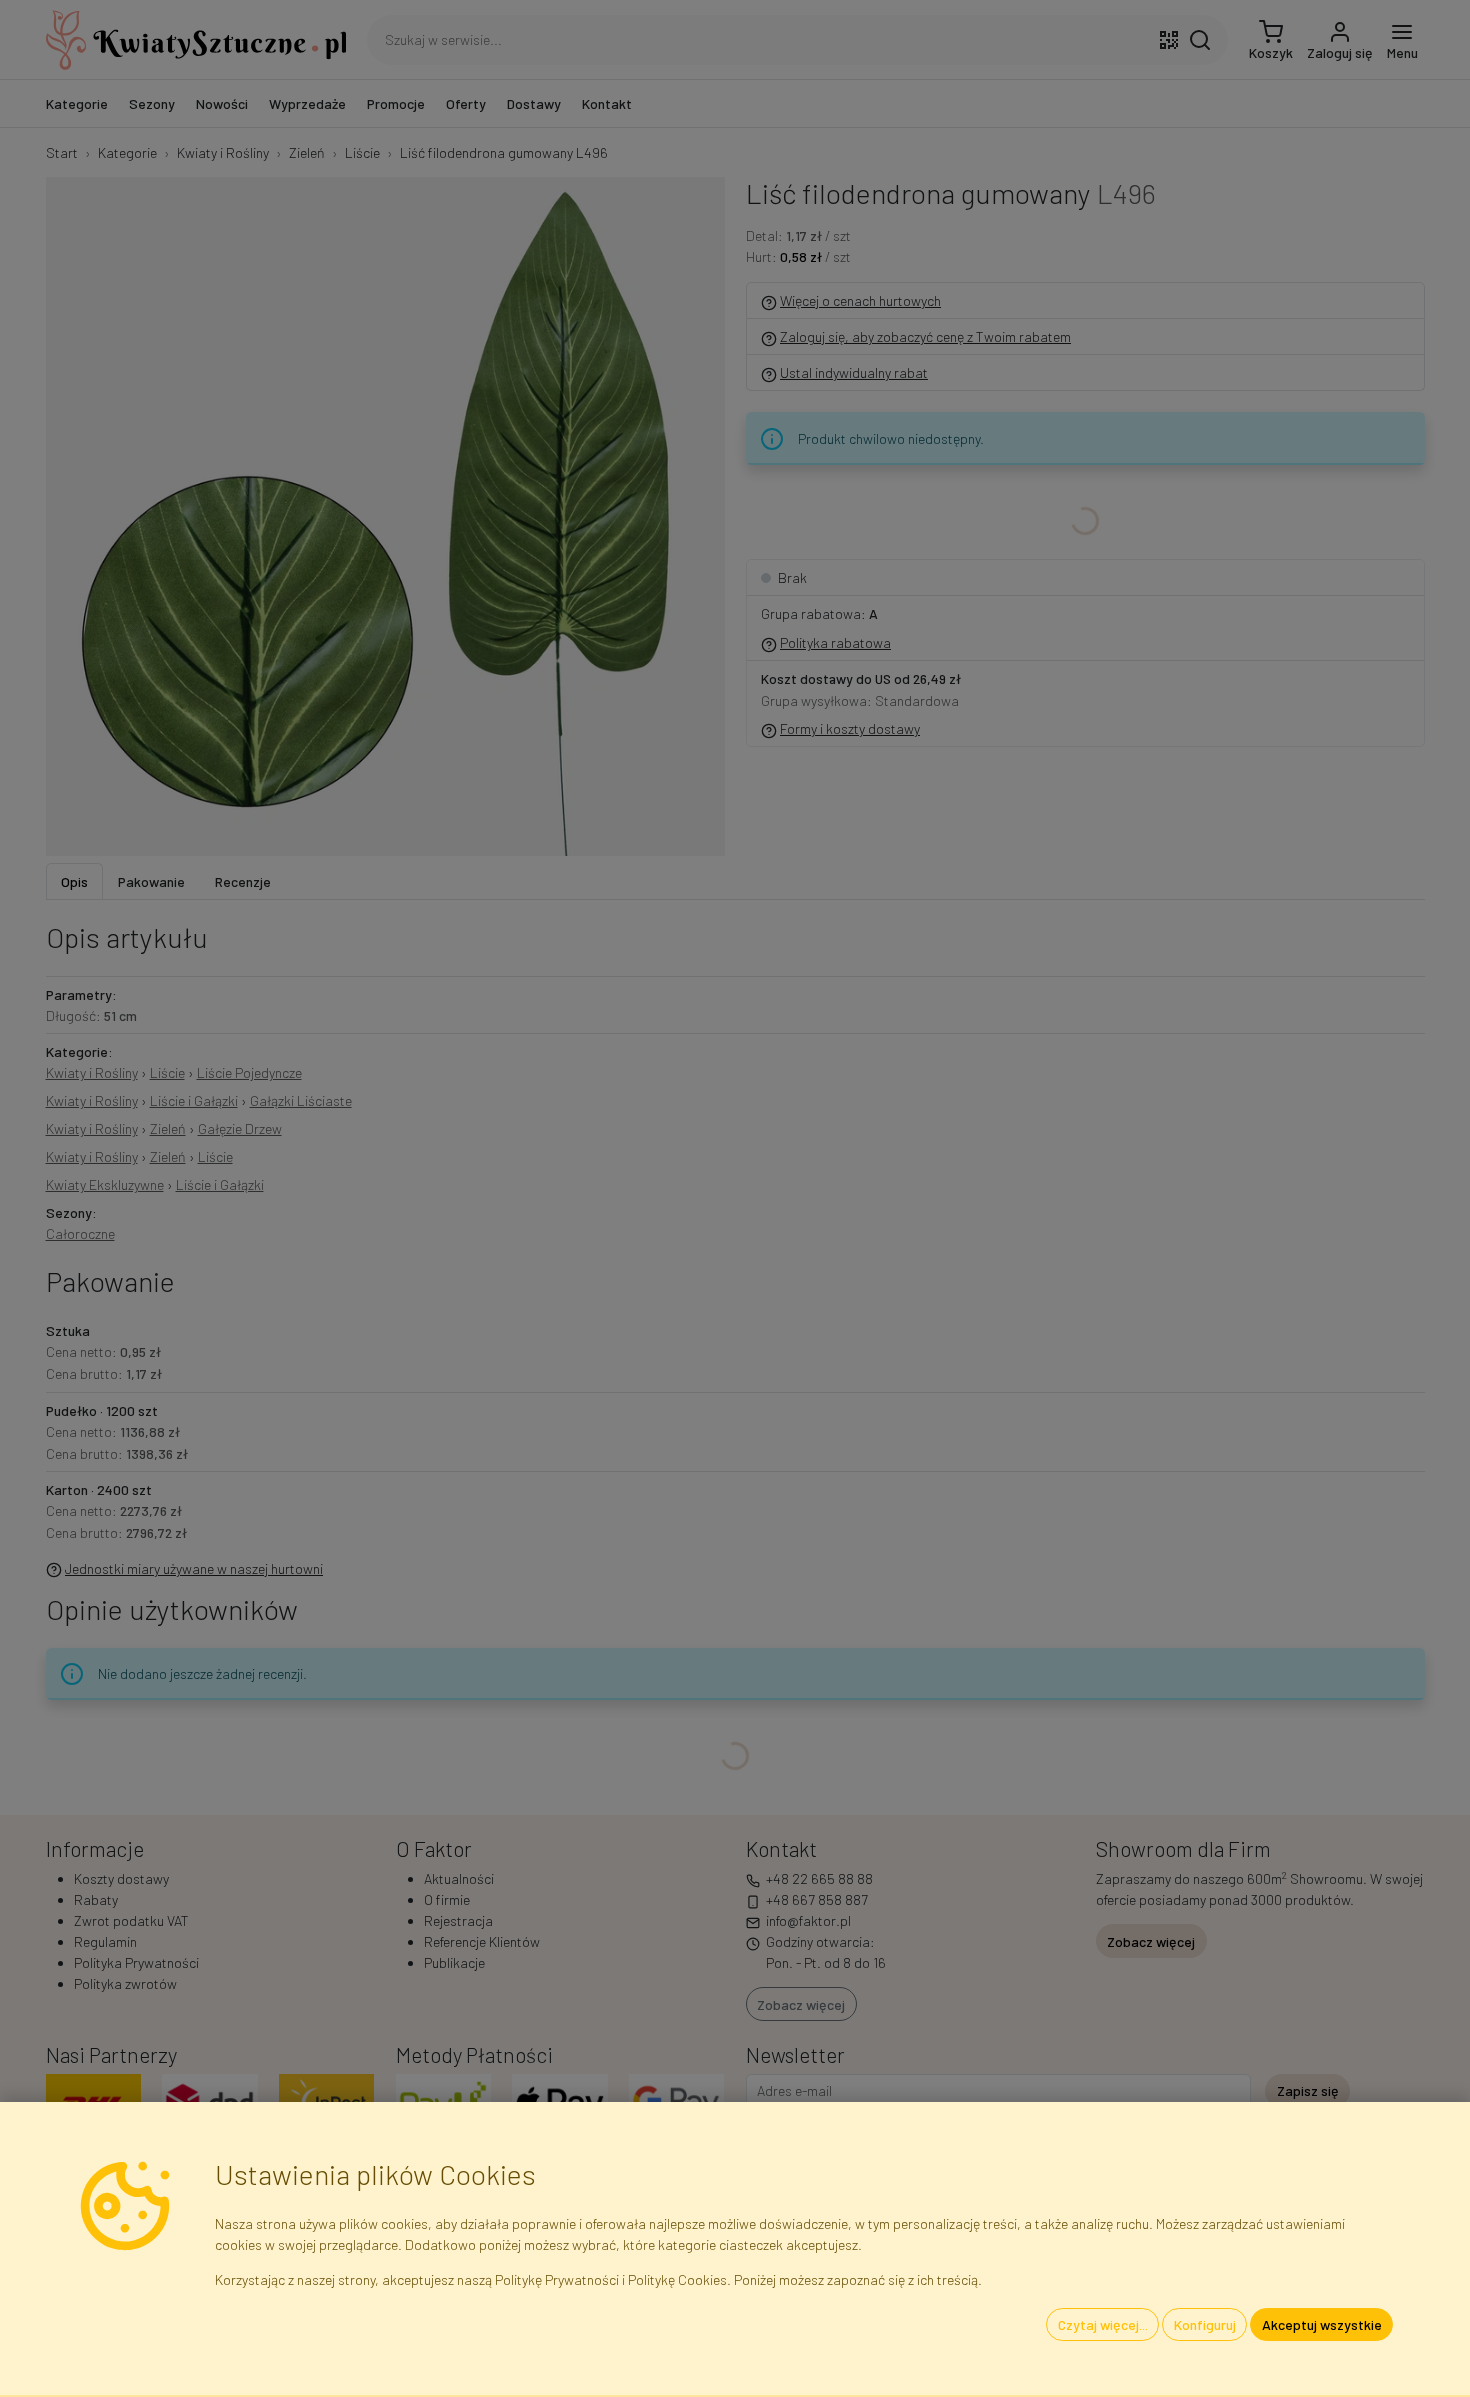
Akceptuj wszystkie (1322, 2324)
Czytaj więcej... (1103, 2324)
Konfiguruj (1205, 2324)
